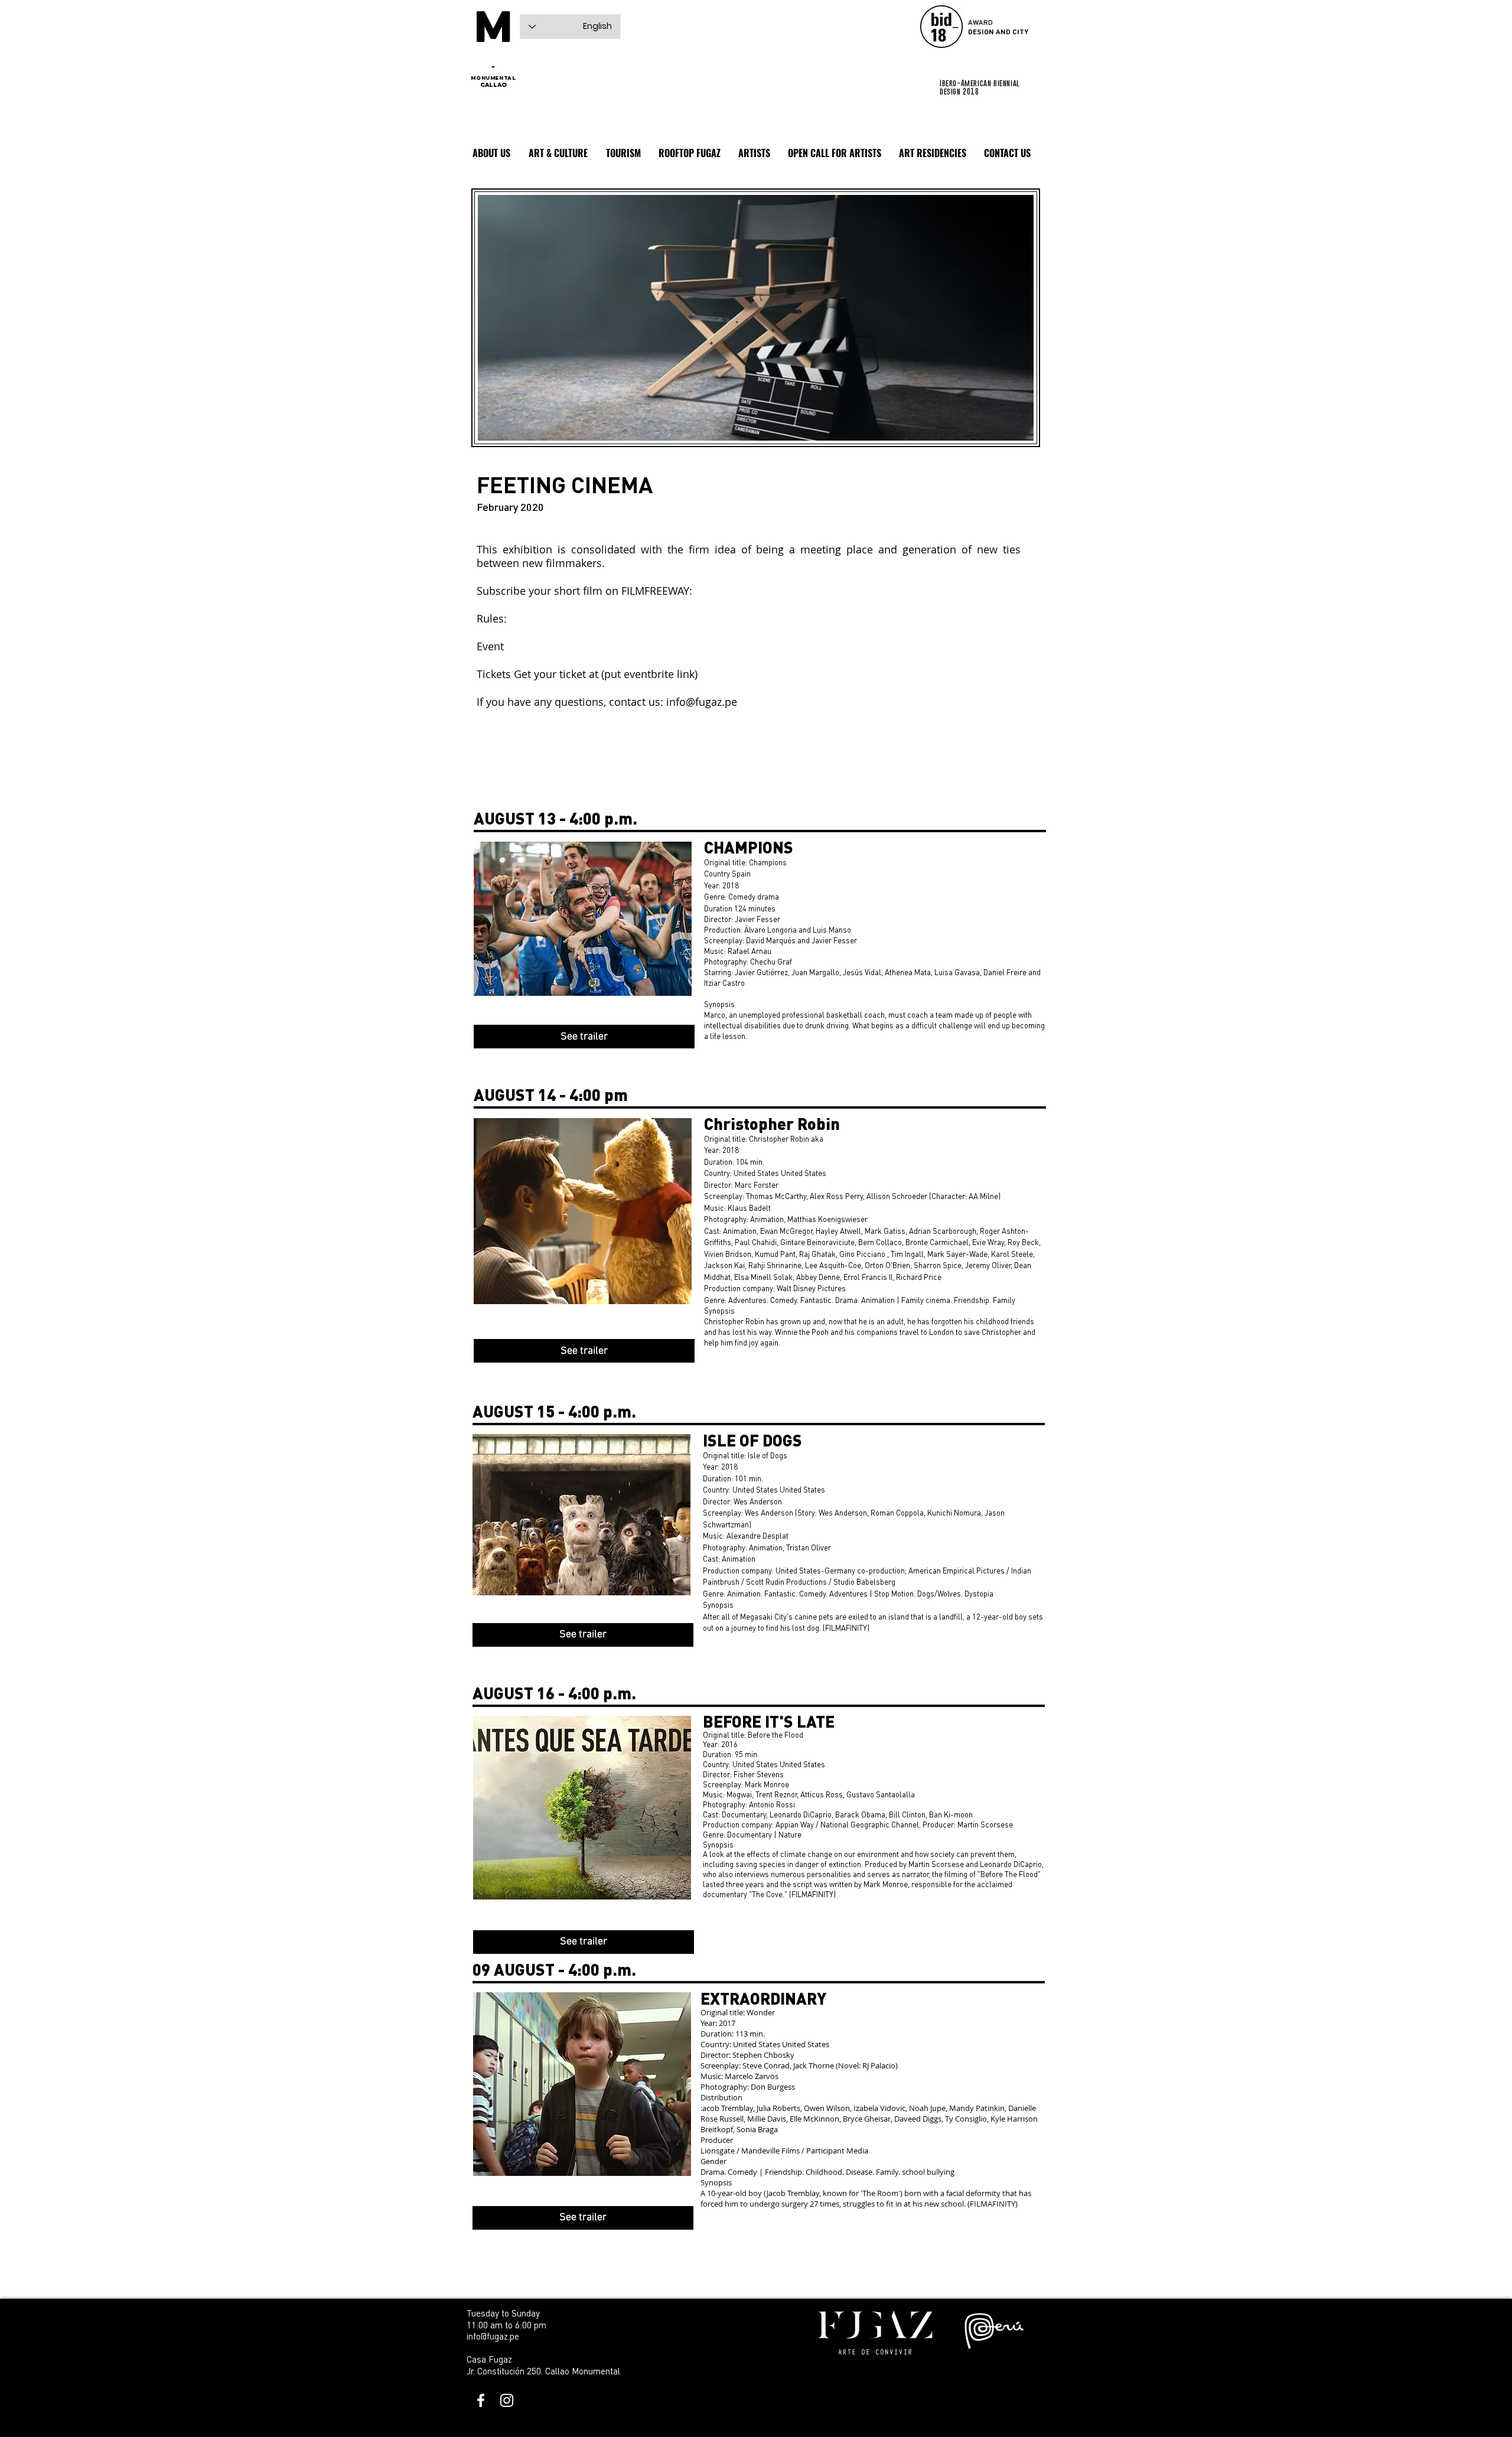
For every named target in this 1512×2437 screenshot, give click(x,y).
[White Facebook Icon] (481, 2400)
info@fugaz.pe (702, 702)
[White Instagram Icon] (507, 2400)
